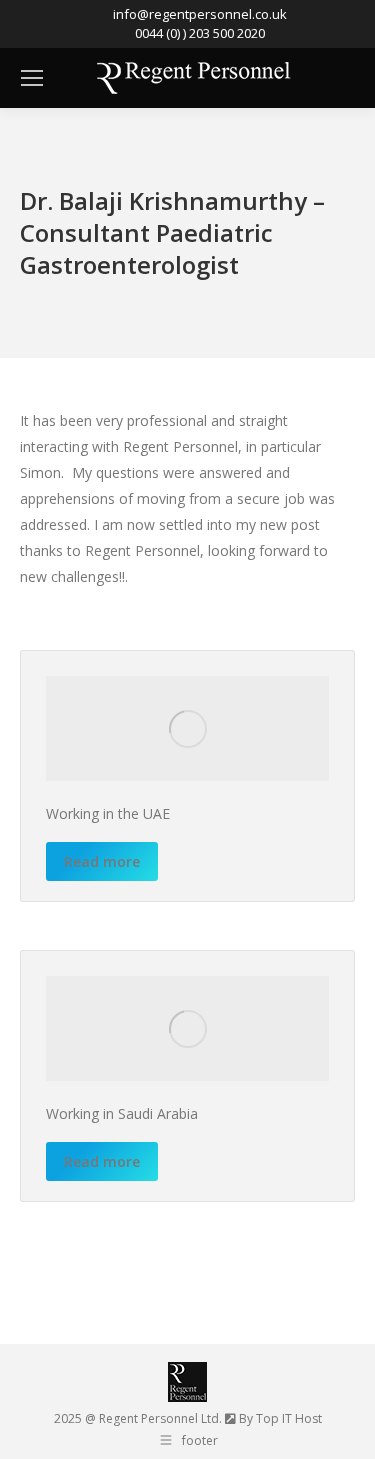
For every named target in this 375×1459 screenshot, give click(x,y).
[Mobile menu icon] (32, 78)
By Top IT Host (280, 1418)
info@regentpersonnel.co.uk (200, 14)
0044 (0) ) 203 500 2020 (200, 33)
